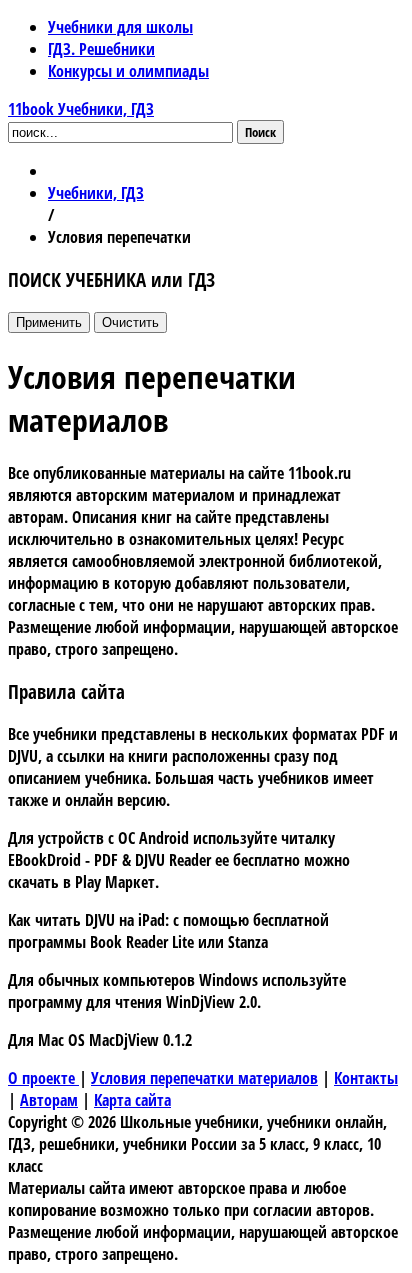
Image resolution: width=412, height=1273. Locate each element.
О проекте (43, 1078)
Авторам (49, 1100)
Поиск (260, 132)
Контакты (366, 1078)
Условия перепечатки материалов (204, 1078)
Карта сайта (132, 1100)
